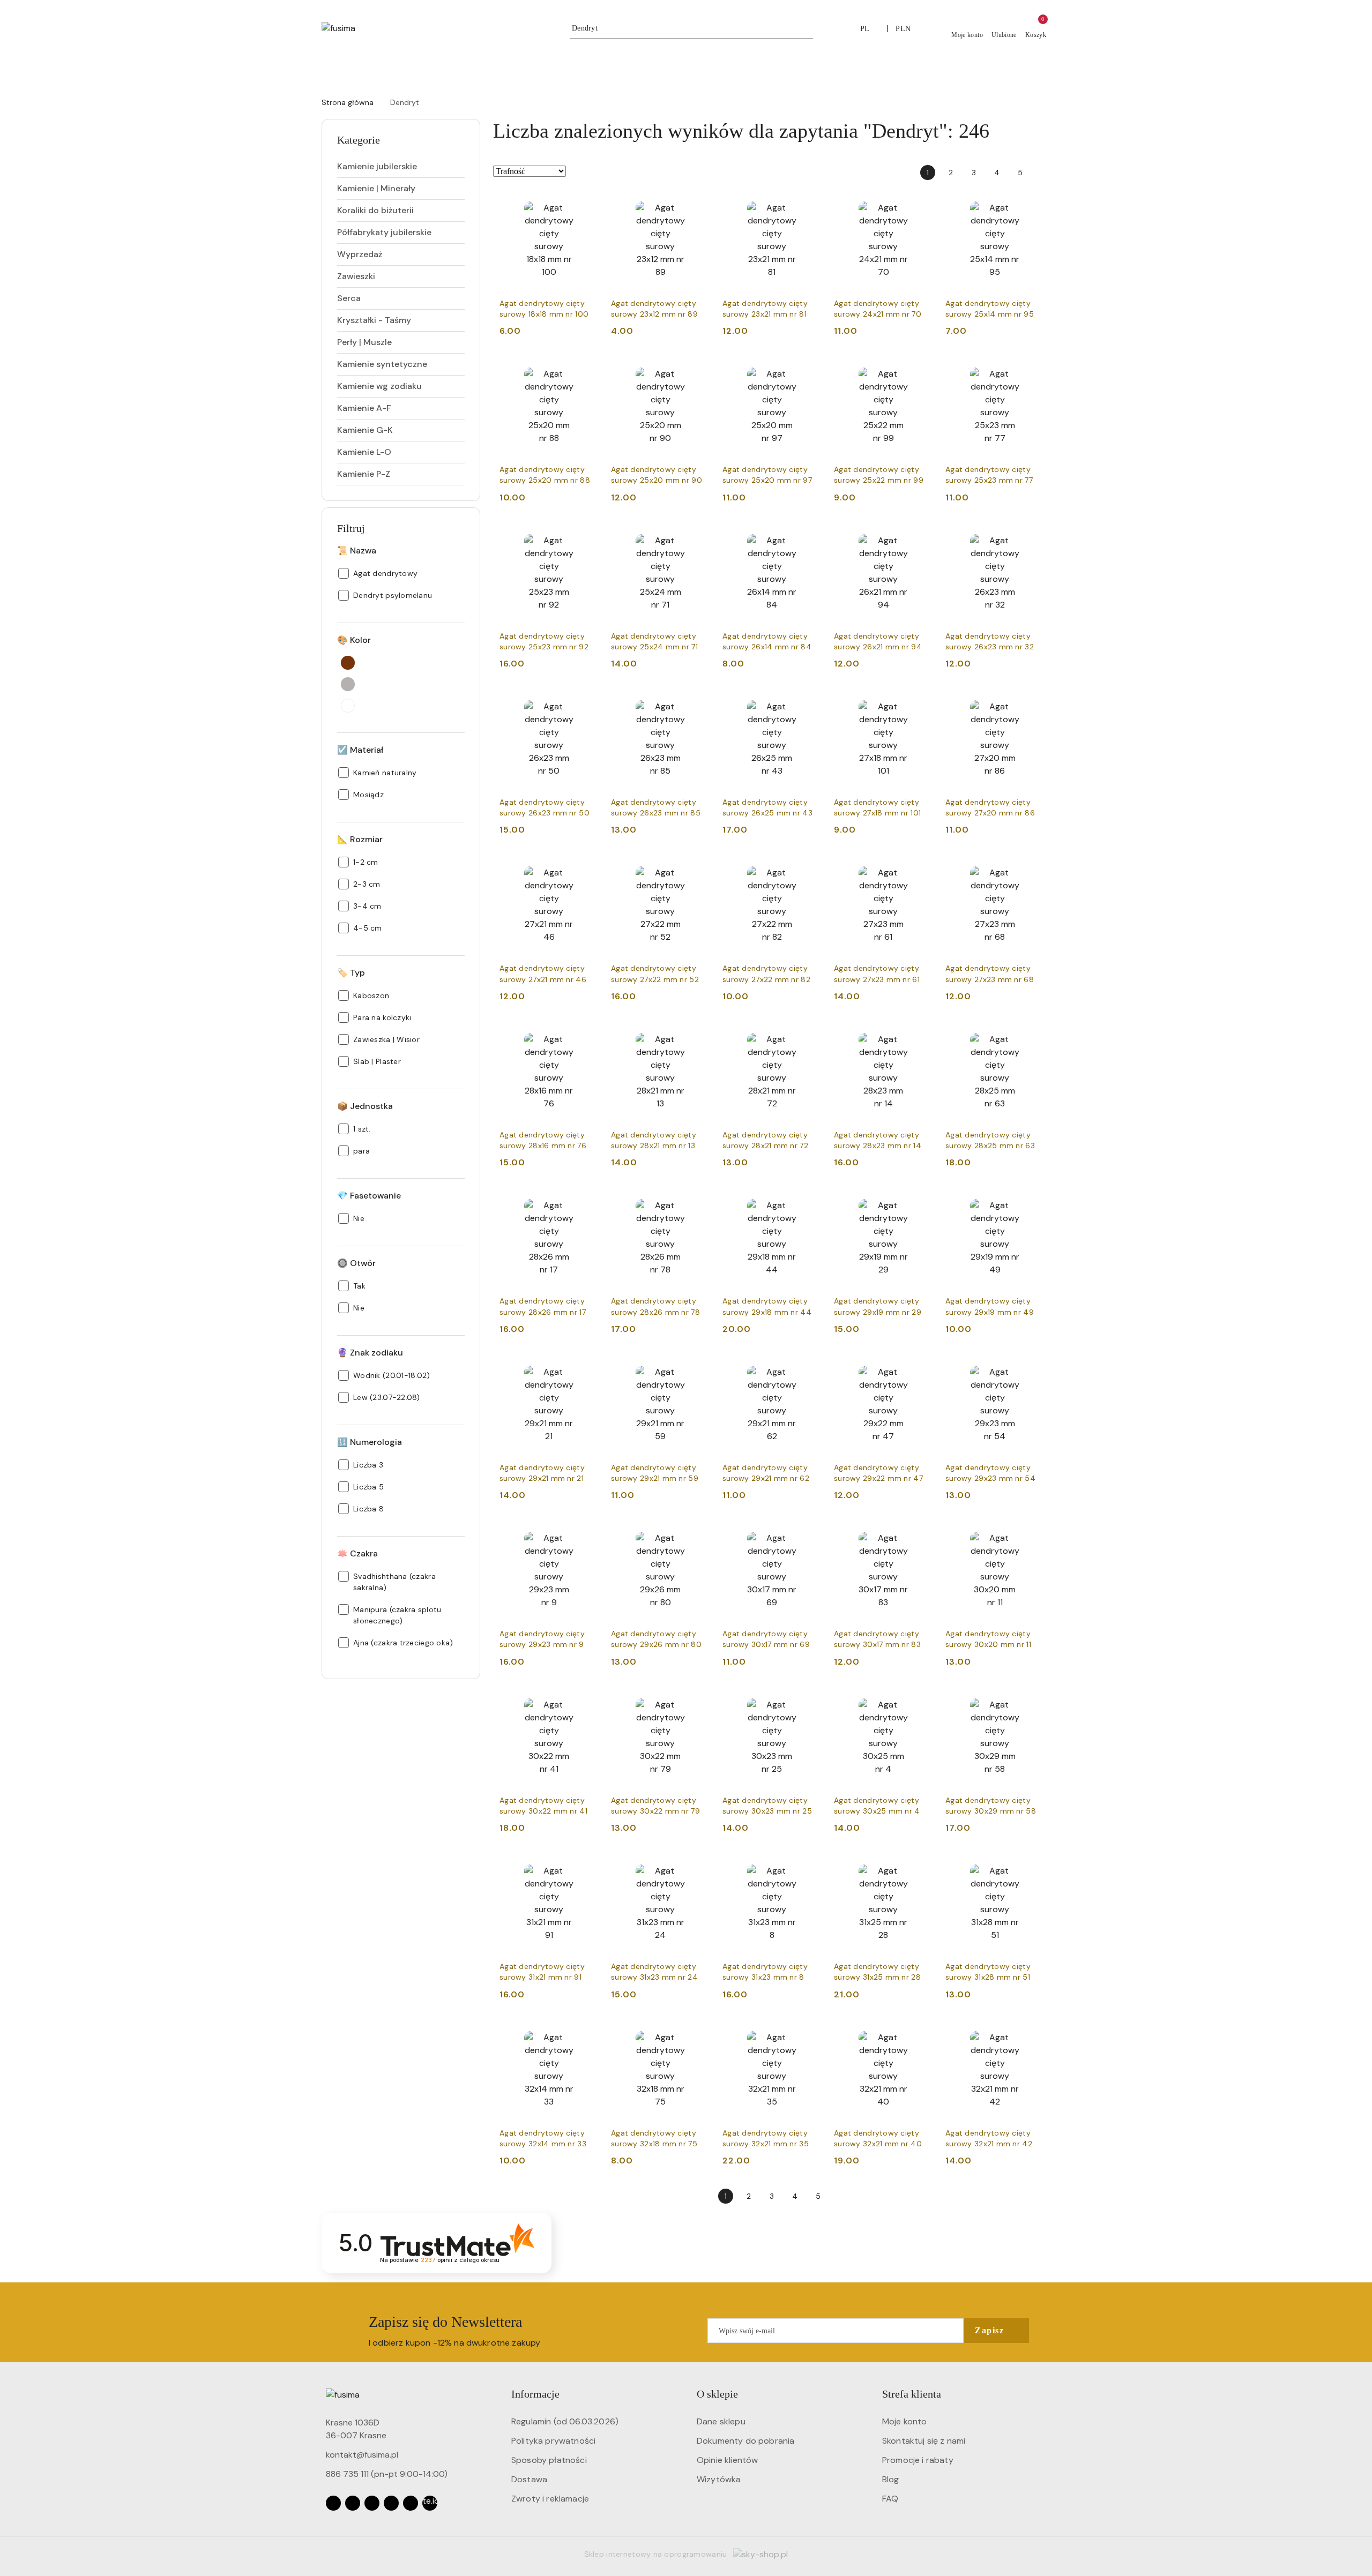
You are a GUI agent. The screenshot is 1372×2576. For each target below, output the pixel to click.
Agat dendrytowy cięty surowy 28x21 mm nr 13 (654, 1140)
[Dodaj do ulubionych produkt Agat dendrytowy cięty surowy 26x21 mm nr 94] (920, 536)
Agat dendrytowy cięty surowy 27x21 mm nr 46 (543, 974)
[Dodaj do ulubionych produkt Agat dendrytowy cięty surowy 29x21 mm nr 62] (809, 1367)
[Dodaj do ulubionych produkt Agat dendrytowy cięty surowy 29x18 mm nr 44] (809, 1201)
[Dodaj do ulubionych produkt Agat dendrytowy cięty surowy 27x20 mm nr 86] (1032, 702)
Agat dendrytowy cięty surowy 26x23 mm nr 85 (656, 807)
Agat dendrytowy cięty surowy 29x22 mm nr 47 (878, 1473)
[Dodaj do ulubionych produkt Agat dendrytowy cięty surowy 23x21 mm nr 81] (809, 203)
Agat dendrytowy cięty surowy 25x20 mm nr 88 (545, 475)
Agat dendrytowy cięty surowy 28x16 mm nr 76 (543, 1140)
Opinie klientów (727, 2460)
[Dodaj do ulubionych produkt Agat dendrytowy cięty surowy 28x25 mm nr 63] (1032, 1035)
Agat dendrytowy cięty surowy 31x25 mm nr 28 (877, 1972)
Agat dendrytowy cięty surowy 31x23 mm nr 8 (765, 1972)
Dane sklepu (721, 2421)
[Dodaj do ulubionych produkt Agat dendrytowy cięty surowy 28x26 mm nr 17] (586, 1201)
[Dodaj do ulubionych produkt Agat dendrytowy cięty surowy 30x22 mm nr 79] (697, 1700)
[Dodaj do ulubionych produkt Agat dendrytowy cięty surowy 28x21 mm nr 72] (809, 1035)
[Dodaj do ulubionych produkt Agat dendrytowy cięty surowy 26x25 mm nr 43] (809, 702)
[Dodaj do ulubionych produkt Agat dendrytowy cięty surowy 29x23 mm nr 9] (586, 1533)
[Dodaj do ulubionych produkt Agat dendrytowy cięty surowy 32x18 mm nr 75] (697, 2033)
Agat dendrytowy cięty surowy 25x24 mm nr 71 (654, 641)
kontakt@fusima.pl (362, 2455)
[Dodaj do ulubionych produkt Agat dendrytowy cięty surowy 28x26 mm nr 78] (697, 1201)
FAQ (890, 2499)
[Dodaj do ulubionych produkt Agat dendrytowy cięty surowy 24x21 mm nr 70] (920, 203)
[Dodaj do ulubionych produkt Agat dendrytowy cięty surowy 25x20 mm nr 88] (586, 369)
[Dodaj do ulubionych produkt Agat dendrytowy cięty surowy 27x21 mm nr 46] (586, 868)
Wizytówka (719, 2479)
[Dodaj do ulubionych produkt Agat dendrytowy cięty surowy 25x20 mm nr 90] (697, 369)
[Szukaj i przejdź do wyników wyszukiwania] (807, 28)
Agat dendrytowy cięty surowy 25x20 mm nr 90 (657, 475)
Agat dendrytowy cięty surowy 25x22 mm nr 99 (879, 475)
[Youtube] (372, 2503)
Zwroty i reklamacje (550, 2499)
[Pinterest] (411, 2503)
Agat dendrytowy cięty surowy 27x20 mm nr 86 (990, 807)
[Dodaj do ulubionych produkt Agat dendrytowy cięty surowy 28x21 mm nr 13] (697, 1035)
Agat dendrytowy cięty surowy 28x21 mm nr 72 (765, 1140)
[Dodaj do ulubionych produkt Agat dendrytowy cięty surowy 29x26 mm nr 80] (697, 1533)
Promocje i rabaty (918, 2460)
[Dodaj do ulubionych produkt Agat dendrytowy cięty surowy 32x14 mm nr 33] (586, 2033)
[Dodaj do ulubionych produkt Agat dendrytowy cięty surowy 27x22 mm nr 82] (809, 868)
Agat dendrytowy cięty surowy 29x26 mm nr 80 (656, 1639)
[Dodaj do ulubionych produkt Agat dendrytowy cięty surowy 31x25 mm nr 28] (920, 1866)
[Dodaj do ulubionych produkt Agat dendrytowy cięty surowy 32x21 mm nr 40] (920, 2033)
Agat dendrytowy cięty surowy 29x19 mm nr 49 (990, 1306)
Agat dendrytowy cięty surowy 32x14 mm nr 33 (543, 2138)
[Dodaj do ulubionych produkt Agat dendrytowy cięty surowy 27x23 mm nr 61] (920, 868)
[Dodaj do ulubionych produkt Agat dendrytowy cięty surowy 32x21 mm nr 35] (809, 2033)
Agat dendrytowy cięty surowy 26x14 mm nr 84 (767, 641)
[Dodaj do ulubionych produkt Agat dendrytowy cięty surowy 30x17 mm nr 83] (920, 1533)
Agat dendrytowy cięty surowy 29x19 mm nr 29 (878, 1306)
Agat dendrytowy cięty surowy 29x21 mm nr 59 (655, 1473)
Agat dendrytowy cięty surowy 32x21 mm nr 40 (878, 2138)
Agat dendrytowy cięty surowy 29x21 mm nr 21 (542, 1473)
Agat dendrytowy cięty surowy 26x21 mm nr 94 (878, 641)
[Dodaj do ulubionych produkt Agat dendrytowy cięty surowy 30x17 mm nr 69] (809, 1533)
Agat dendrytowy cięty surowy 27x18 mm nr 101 (877, 807)
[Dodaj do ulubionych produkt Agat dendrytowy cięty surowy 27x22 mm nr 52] (697, 868)
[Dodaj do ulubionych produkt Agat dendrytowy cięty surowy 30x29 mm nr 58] (1032, 1700)
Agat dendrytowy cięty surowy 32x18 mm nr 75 (654, 2138)
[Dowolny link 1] (430, 2503)
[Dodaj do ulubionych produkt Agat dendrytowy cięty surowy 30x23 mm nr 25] (809, 1700)
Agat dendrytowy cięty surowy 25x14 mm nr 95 (990, 309)
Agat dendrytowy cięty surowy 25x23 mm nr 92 (544, 641)
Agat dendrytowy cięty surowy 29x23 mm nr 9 (542, 1639)
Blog (891, 2479)
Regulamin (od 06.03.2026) (565, 2421)
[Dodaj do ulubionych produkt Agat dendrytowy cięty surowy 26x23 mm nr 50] (586, 702)
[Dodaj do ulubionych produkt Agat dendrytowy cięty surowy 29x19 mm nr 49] (1032, 1201)
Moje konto (905, 2421)
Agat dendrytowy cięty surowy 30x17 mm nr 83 (877, 1639)
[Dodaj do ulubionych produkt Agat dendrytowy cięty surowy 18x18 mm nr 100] (586, 203)
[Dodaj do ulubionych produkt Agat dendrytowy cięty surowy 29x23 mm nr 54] (1032, 1367)
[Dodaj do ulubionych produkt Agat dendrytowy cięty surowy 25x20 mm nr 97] (809, 369)
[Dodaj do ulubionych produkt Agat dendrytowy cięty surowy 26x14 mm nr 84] (809, 536)
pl (865, 29)
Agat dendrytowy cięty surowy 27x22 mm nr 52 (655, 974)
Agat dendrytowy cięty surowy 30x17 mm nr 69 (766, 1639)
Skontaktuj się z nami (924, 2441)
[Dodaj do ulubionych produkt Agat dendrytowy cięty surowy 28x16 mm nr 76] (586, 1035)
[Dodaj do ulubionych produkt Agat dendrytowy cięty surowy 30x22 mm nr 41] (586, 1700)
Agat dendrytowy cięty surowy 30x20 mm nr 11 (988, 1639)
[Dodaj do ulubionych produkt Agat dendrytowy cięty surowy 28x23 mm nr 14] (920, 1035)
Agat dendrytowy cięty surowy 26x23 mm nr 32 (990, 641)
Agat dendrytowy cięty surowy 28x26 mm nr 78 (655, 1306)
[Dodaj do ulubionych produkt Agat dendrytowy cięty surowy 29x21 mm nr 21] (586, 1367)
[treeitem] (401, 167)
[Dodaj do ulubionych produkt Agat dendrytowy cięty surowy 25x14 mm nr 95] (1032, 203)
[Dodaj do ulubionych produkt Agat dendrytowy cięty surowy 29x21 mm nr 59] (697, 1367)
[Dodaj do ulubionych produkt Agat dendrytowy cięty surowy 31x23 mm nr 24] (697, 1866)
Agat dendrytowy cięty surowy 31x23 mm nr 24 (654, 1972)
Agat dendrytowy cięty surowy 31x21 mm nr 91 (542, 1972)
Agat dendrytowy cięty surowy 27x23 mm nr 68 (990, 974)
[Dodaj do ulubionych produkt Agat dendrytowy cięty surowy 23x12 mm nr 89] (697, 203)
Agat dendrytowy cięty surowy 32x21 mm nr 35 (766, 2138)
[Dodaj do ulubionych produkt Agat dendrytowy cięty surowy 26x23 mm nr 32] (1032, 536)
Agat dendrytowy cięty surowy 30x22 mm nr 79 (655, 1806)
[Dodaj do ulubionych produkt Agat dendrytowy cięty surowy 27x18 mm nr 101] (920, 702)
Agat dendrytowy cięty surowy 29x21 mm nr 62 (766, 1473)
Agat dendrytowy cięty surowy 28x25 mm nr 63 (990, 1140)
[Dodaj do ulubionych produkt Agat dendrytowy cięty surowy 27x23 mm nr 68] (1032, 868)
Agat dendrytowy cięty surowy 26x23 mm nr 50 (545, 807)
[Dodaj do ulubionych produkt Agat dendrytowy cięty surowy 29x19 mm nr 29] (920, 1201)
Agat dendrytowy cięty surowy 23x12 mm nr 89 (654, 309)
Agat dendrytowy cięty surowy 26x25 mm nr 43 (767, 807)
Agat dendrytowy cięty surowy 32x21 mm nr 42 (989, 2138)
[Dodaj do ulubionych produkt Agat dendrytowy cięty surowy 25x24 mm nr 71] (697, 536)
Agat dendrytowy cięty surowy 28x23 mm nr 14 (878, 1140)
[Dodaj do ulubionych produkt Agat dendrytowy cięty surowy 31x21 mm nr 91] (586, 1866)
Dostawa (529, 2479)
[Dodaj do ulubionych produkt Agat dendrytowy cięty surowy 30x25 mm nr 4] (920, 1700)
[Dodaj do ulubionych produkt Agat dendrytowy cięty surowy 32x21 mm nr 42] (1032, 2033)
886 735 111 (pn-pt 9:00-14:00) (387, 2474)
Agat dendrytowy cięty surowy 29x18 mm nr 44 (767, 1306)
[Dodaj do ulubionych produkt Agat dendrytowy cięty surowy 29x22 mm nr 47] (920, 1367)
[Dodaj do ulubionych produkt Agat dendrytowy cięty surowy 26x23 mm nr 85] (697, 702)
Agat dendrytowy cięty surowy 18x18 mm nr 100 (544, 309)
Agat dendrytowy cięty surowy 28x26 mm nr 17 (543, 1306)
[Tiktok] (391, 2503)
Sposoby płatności (549, 2460)
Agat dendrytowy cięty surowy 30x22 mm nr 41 (543, 1806)
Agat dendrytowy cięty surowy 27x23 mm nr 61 (877, 974)
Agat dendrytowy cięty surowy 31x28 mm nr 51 (988, 1972)
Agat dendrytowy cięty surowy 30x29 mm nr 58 (991, 1806)
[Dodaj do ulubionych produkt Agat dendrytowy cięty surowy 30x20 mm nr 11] (1032, 1533)
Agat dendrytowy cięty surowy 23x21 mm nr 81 (765, 309)
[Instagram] (353, 2503)
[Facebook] (333, 2503)
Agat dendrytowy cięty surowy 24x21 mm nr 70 (878, 309)
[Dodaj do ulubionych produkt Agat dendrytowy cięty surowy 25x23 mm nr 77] (1032, 369)
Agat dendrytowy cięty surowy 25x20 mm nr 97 (767, 475)
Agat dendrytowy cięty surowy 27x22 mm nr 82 (766, 974)
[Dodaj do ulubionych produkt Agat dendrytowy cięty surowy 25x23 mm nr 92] (586, 536)
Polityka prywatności (553, 2441)
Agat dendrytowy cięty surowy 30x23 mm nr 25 (767, 1806)
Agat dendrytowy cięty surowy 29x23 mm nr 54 (990, 1473)
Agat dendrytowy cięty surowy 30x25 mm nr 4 (877, 1806)
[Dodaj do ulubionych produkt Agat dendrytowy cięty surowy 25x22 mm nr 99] (920, 369)
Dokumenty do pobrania (745, 2441)
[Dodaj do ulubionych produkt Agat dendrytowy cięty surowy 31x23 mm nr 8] (809, 1866)
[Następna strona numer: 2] (1043, 173)
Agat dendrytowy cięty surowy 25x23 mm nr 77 (989, 475)
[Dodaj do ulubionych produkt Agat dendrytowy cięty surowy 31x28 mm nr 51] (1032, 1866)
